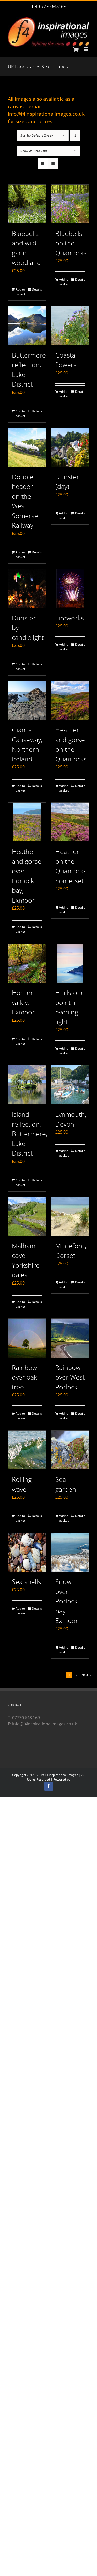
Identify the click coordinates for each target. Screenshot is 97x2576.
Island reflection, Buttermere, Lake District (29, 1134)
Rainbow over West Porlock (70, 1377)
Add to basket (20, 292)
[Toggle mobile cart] (76, 49)
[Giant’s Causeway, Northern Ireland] (27, 700)
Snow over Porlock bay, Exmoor (67, 1601)
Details (37, 289)
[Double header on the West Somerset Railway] (27, 447)
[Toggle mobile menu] (87, 49)
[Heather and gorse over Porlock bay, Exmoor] (27, 822)
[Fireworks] (70, 589)
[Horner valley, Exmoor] (27, 963)
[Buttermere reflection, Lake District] (27, 326)
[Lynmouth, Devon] (70, 1085)
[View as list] (53, 164)
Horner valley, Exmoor (23, 1002)
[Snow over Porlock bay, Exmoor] (70, 1552)
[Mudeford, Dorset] (70, 1216)
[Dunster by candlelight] (27, 589)
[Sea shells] (27, 1552)
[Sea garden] (70, 1450)
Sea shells (27, 1581)
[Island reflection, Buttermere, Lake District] (27, 1085)
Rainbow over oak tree (24, 1377)
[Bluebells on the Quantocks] (70, 204)
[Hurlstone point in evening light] (70, 963)
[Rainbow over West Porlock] (70, 1338)
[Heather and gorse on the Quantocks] (70, 700)
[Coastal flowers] (70, 326)
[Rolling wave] (27, 1450)
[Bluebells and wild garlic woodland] (27, 204)
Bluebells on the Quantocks (71, 243)
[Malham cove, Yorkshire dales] (27, 1216)
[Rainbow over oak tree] (27, 1338)
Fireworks (70, 618)
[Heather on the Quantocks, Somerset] (70, 822)
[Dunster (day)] (70, 447)
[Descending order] (75, 136)
